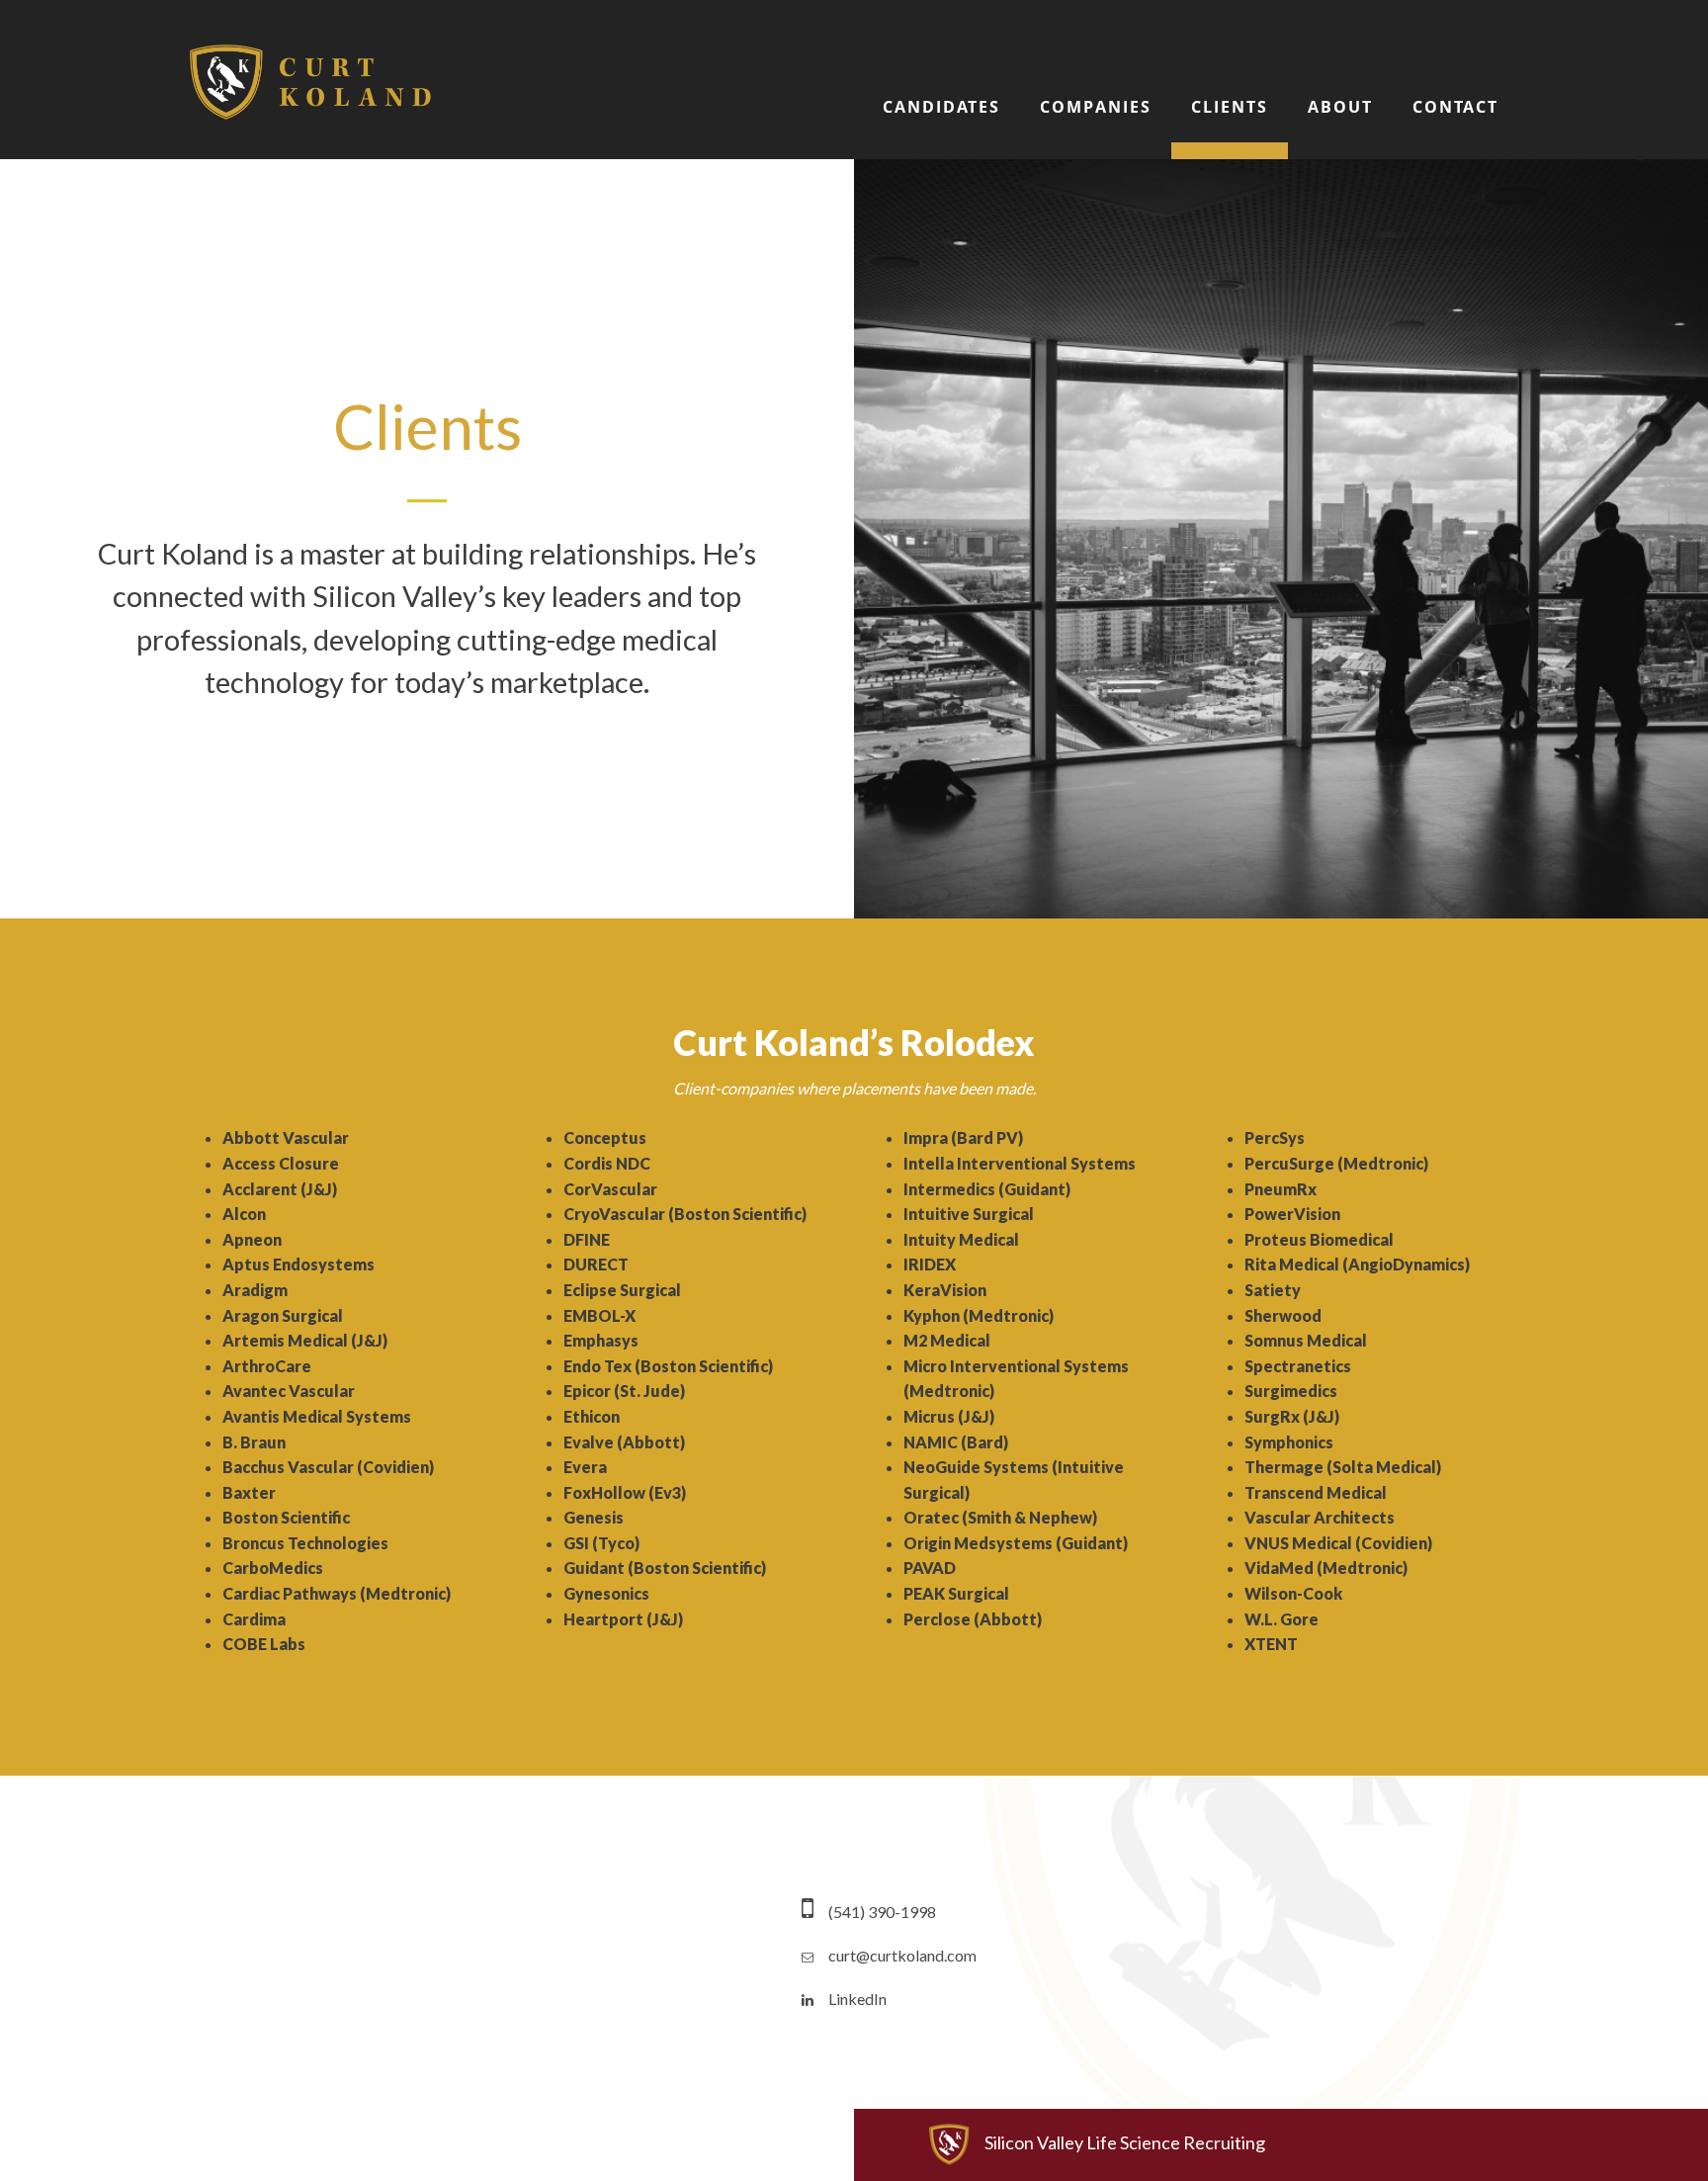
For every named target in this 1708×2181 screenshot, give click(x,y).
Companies (1096, 107)
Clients (1230, 107)
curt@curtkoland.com (902, 1955)
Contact (1455, 107)
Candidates (941, 107)
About (1340, 107)
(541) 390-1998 (882, 1912)
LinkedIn (857, 1999)
